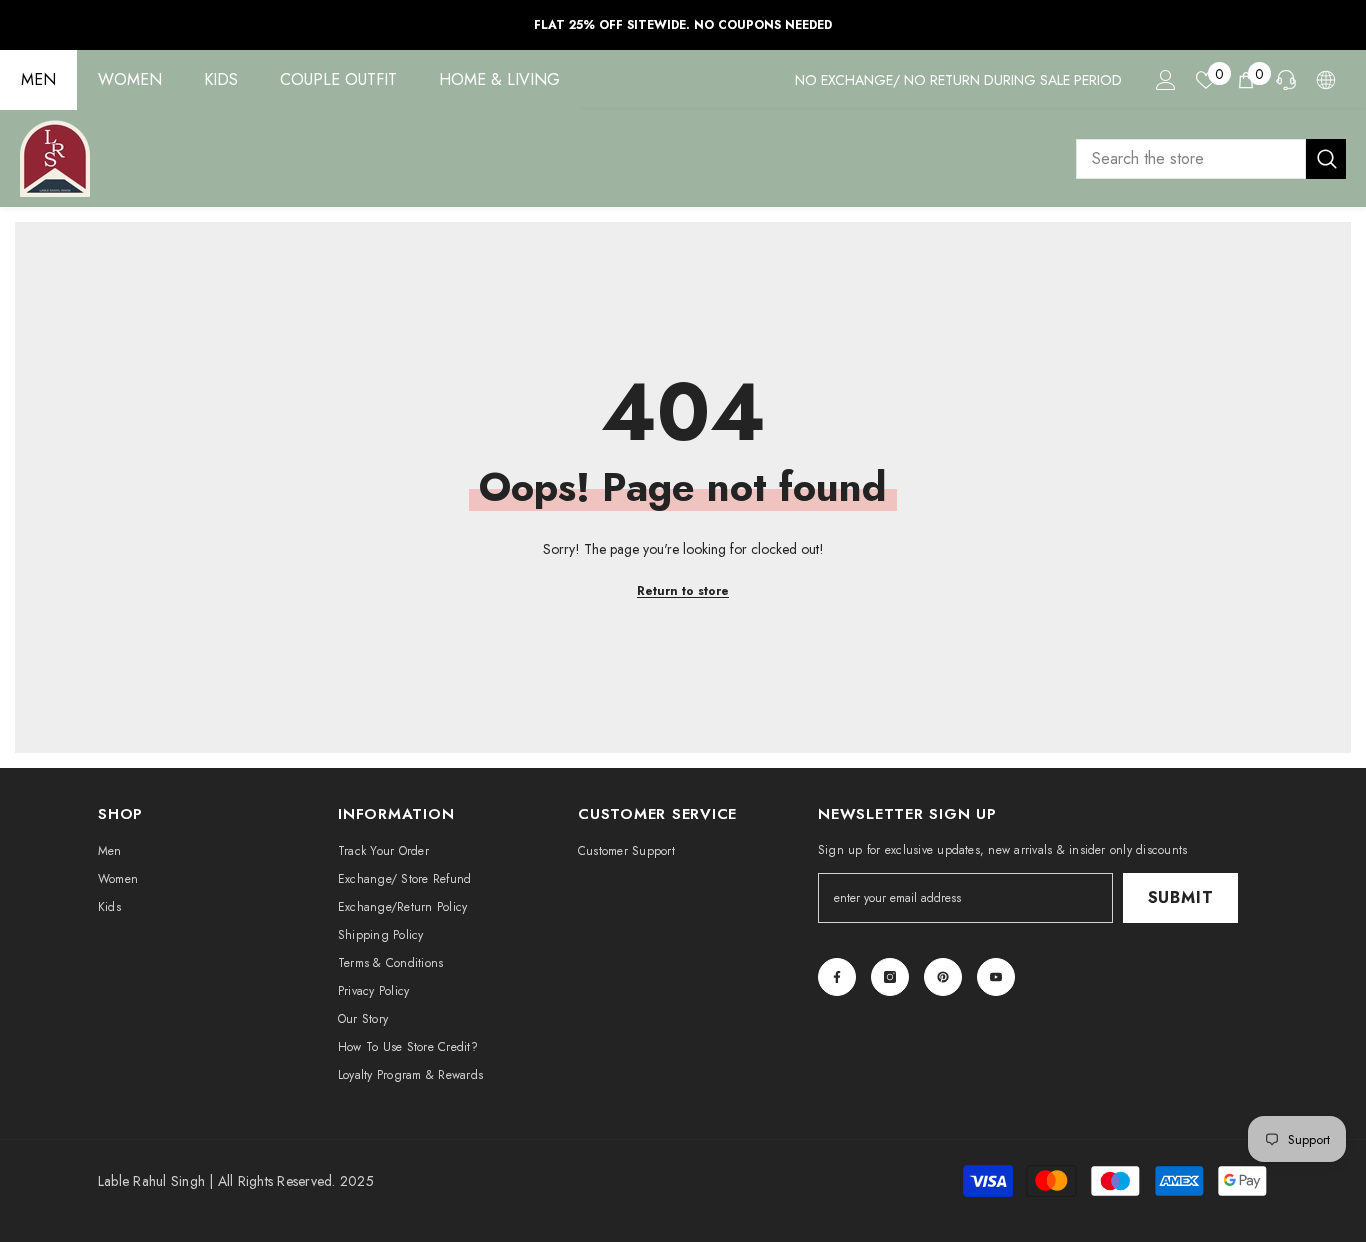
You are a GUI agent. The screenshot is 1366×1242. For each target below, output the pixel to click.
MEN (38, 79)
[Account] (1166, 80)
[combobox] (1191, 159)
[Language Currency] (1326, 80)
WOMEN (130, 79)
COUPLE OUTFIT (338, 79)
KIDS (221, 79)
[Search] (1211, 159)
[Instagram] (890, 977)
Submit (1181, 897)
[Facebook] (837, 977)
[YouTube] (996, 977)
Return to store (683, 591)
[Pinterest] (943, 977)
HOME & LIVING (499, 79)
